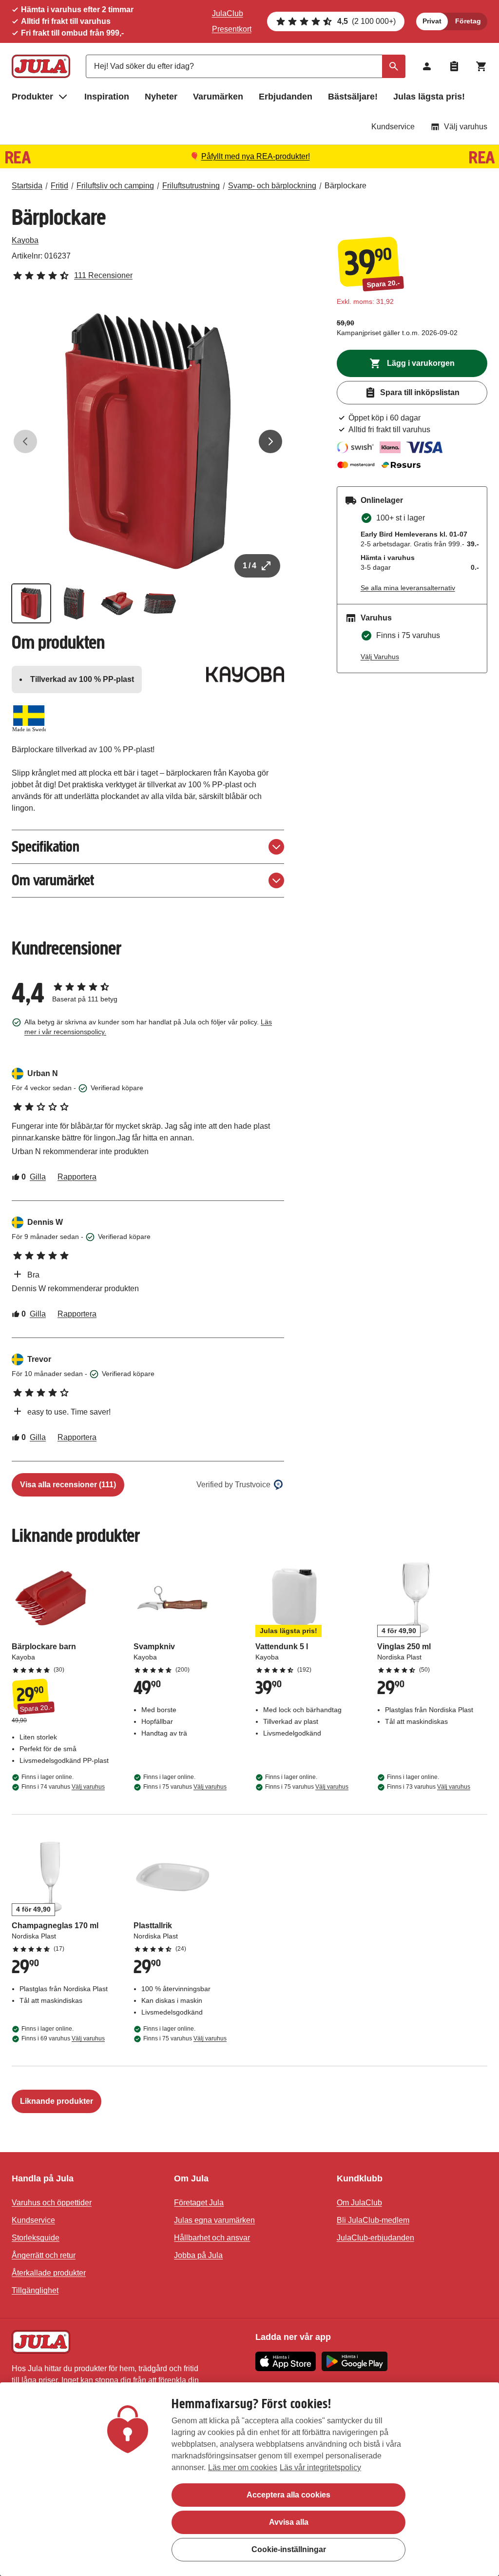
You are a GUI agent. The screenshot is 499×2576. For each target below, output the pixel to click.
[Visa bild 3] (117, 603)
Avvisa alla (289, 2522)
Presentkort (232, 29)
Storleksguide (36, 2238)
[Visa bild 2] (74, 603)
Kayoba (25, 240)
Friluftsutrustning (191, 186)
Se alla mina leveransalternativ (408, 588)
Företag (468, 21)
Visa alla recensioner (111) (68, 1485)
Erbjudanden (286, 97)
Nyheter (161, 97)
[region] (249, 2479)
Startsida (27, 186)
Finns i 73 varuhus (429, 1787)
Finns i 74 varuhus (63, 1787)
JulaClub (228, 13)
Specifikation (46, 847)
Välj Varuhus (380, 657)
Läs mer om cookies (243, 2467)
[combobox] (246, 66)
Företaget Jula (199, 2203)
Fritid (59, 186)
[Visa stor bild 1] (148, 441)
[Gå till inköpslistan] (454, 66)
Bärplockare (345, 186)
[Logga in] (427, 66)
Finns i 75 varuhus (185, 1787)
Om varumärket (53, 880)
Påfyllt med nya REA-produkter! (256, 156)
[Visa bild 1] (31, 603)
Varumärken (218, 97)
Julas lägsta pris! (429, 97)
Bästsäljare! (353, 97)
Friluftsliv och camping (115, 186)
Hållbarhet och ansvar (212, 2238)
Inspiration (107, 97)
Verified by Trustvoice (233, 1485)
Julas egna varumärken (214, 2220)
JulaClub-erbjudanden (375, 2238)
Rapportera (77, 1177)
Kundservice (393, 127)
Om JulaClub (359, 2203)
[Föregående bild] (25, 441)
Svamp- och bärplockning (272, 186)
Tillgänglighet (35, 2290)
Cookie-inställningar (289, 2549)
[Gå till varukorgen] (481, 66)
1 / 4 (249, 566)
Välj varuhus (466, 127)
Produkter (32, 97)
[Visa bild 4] (160, 603)
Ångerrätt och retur (44, 2255)
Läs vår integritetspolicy (320, 2467)
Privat (432, 21)
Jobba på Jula (198, 2255)
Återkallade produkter (49, 2273)
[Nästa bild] (270, 441)
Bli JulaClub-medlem (373, 2220)
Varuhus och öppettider (52, 2203)
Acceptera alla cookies (288, 2495)
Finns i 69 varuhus (63, 2038)
